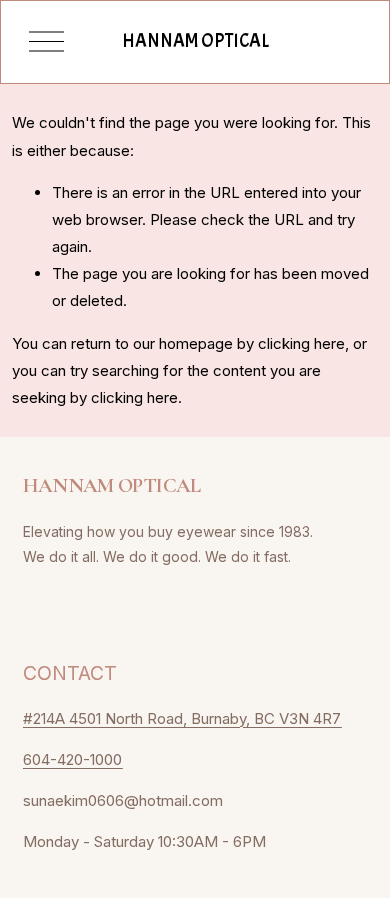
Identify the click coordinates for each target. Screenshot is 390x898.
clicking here (301, 343)
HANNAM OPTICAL (195, 41)
